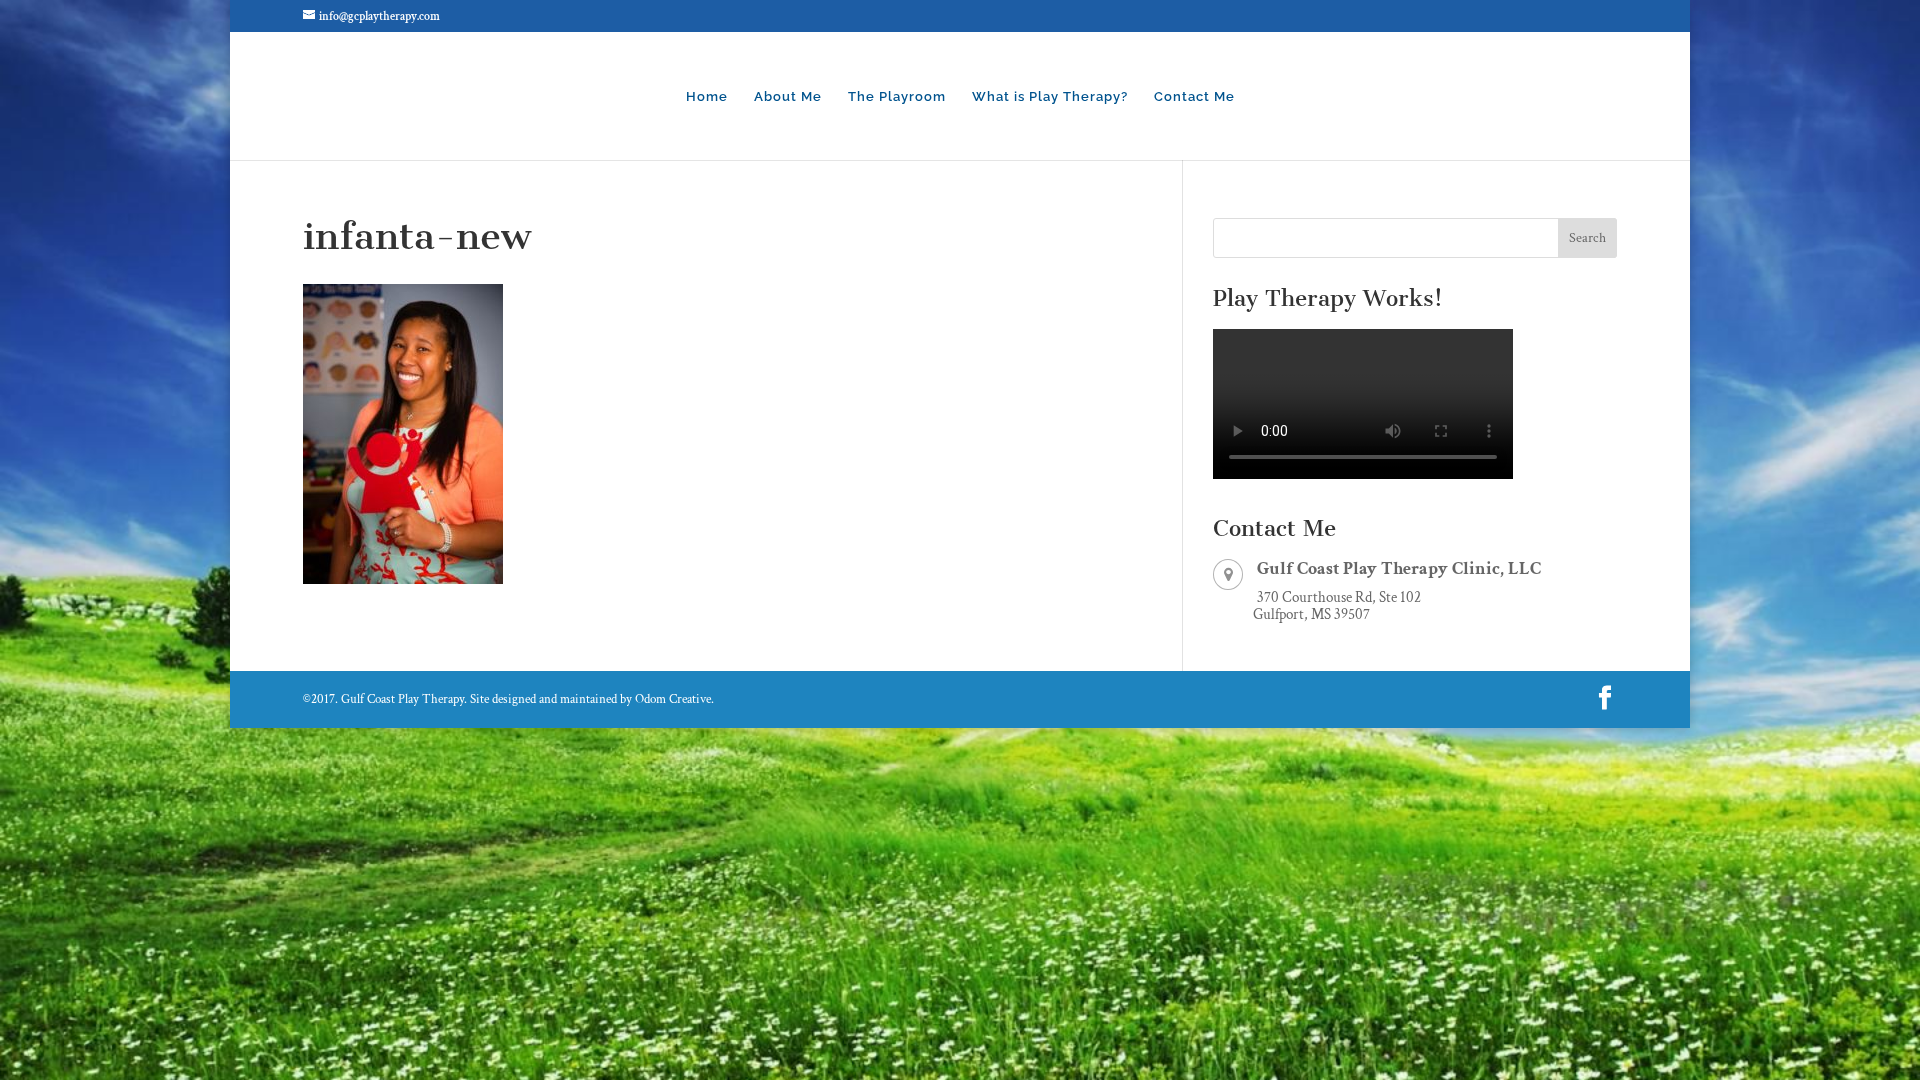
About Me (788, 97)
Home (707, 97)
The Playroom (897, 97)
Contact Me (1194, 97)
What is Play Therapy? (1050, 97)
